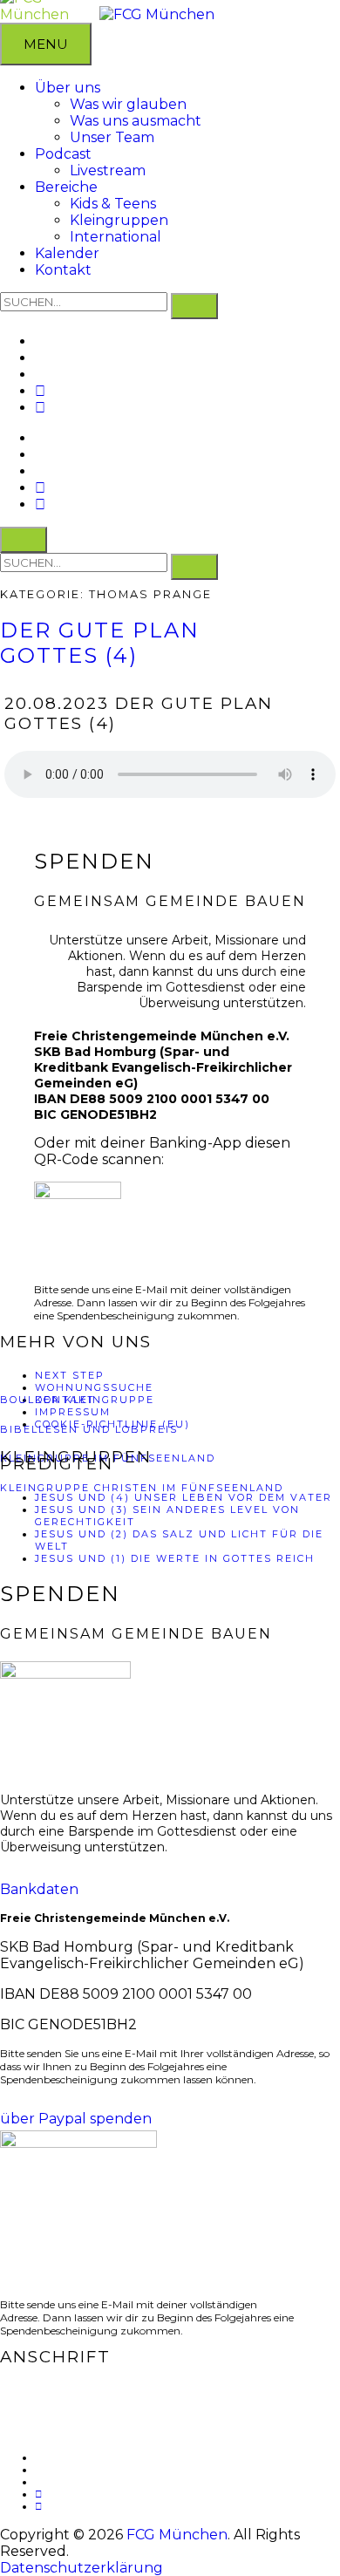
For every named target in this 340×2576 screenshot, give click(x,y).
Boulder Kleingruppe (77, 1400)
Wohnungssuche (94, 1387)
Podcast (63, 154)
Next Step (70, 1375)
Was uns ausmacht (136, 121)
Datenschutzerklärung (82, 2568)
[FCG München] (157, 14)
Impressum (73, 1412)
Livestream (108, 170)
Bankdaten (39, 1889)
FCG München (177, 2535)
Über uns (68, 88)
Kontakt (63, 270)
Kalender (67, 253)
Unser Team (112, 137)
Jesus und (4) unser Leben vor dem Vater (184, 1497)
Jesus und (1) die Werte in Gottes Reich (175, 1558)
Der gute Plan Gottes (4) (100, 643)
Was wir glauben (128, 104)
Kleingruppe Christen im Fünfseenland (142, 1488)
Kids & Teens (113, 204)
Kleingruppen (119, 220)
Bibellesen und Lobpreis (89, 1429)
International (116, 237)
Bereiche (66, 187)
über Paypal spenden (76, 2119)
